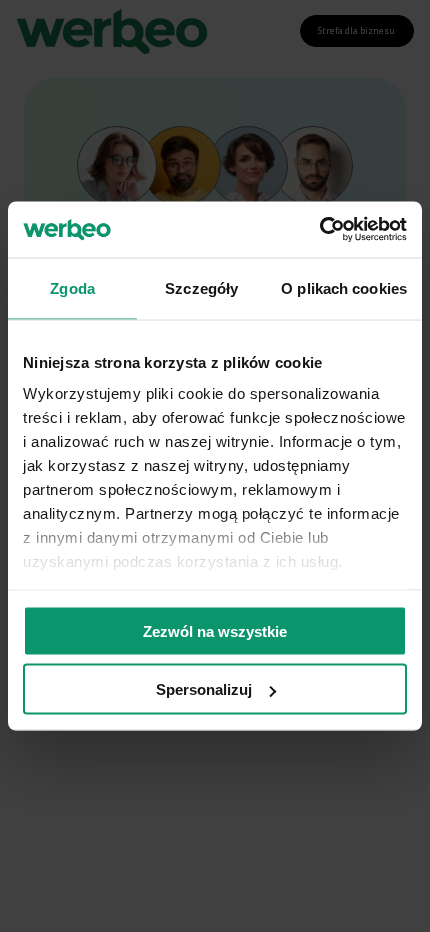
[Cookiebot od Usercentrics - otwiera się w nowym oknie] (319, 230)
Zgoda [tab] (72, 287)
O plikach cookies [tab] (344, 287)
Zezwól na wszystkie (215, 630)
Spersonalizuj (204, 689)
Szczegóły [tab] (201, 287)
